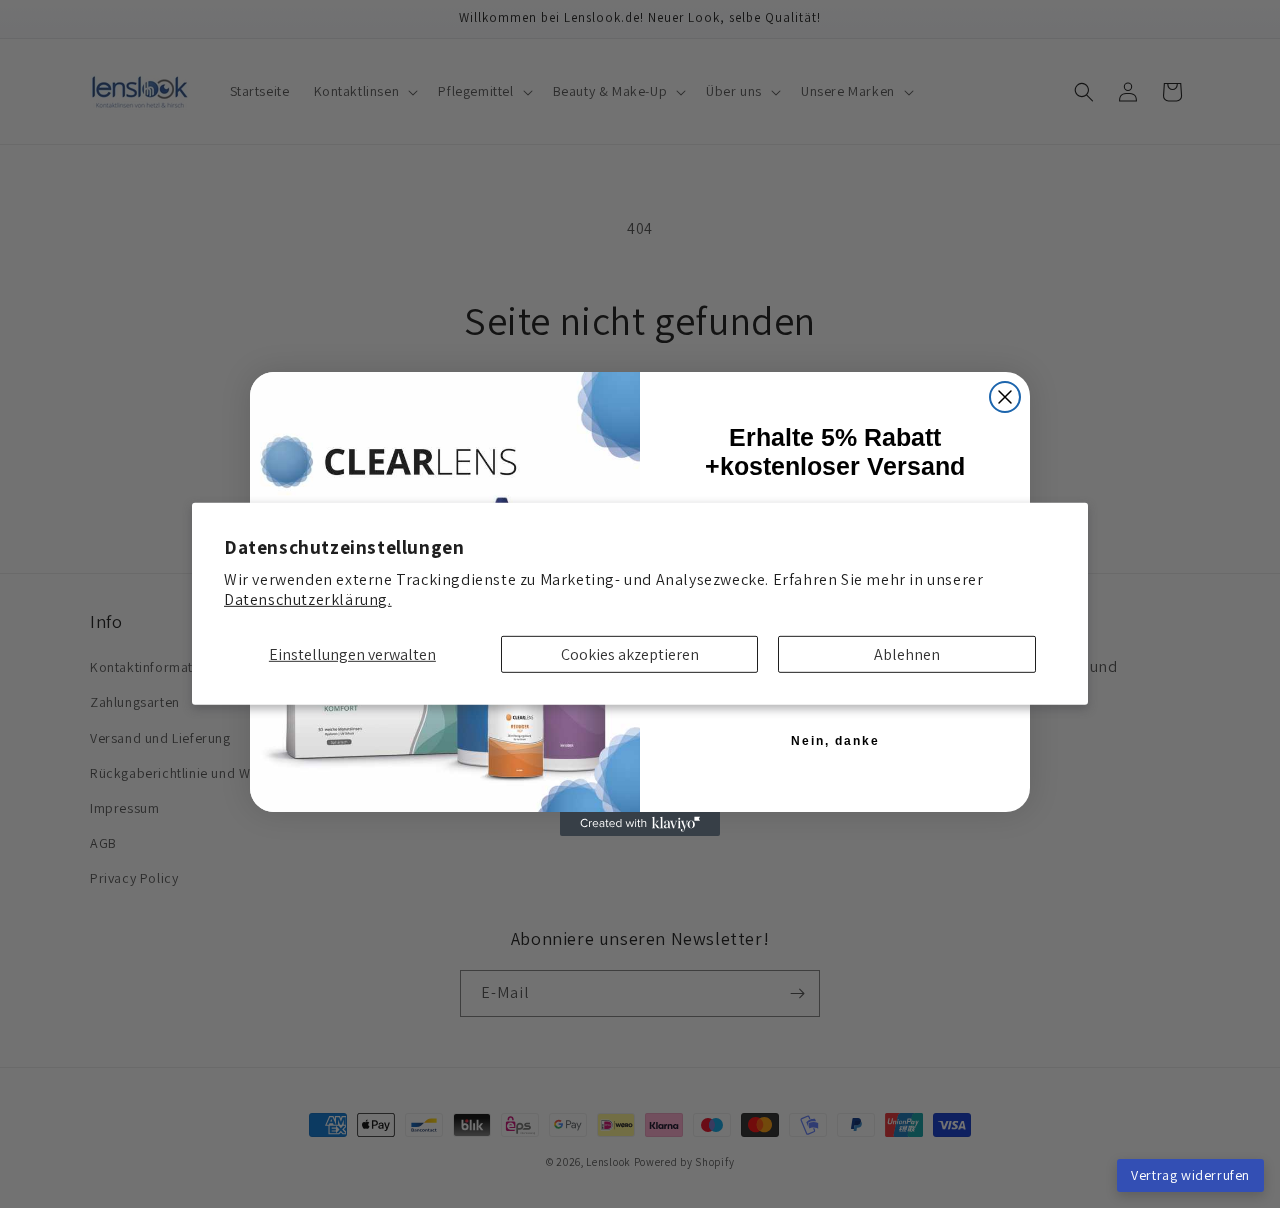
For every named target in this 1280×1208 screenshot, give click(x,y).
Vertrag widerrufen (1190, 1175)
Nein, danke (835, 741)
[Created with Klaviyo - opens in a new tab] (640, 824)
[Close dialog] (1005, 397)
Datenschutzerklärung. (308, 599)
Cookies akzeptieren (630, 654)
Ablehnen (907, 654)
